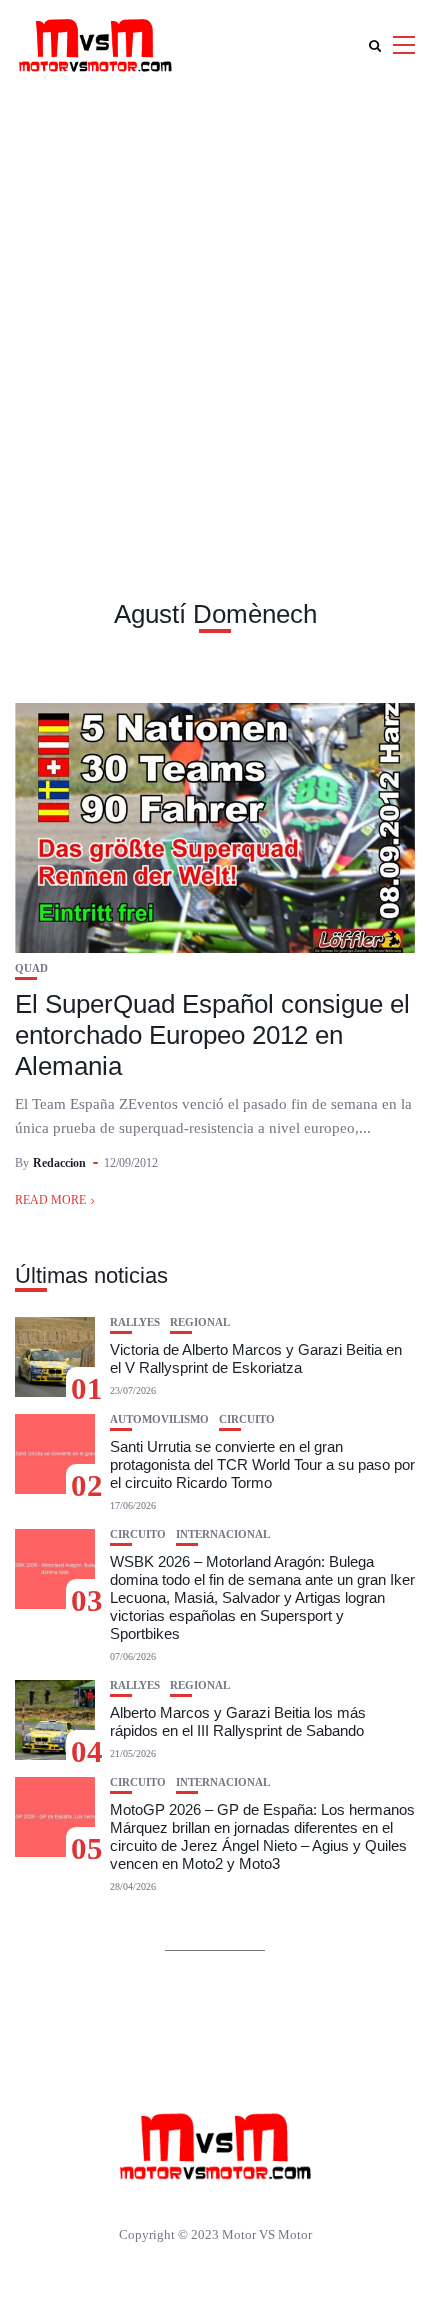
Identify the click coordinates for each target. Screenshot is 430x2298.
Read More (50, 1200)
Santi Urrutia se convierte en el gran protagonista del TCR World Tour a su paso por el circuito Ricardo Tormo (262, 1464)
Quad (31, 968)
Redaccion (59, 1163)
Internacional (223, 1534)
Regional (200, 1322)
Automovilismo (159, 1419)
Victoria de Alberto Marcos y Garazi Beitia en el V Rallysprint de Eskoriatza (256, 1358)
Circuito (247, 1419)
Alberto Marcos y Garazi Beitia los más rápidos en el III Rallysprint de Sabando (238, 1721)
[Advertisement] (215, 315)
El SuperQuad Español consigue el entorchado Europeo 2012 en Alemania (212, 1035)
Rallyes (135, 1322)
